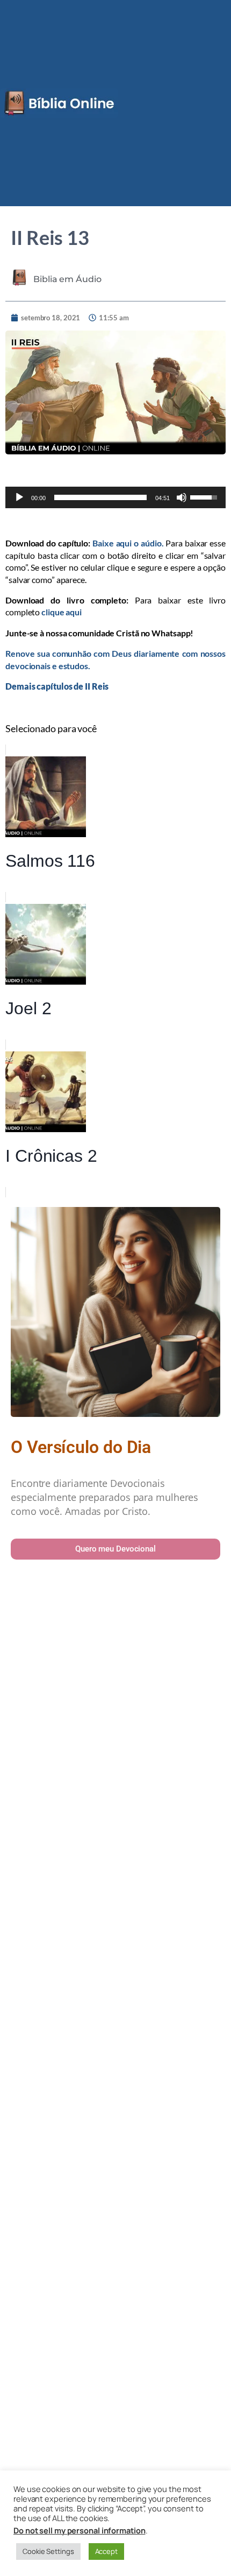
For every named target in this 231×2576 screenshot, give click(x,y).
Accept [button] (106, 2551)
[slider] (101, 497)
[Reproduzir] (19, 497)
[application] (115, 497)
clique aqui (62, 612)
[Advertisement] (115, 2058)
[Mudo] (182, 497)
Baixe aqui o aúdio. (128, 543)
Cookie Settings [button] (48, 2551)
